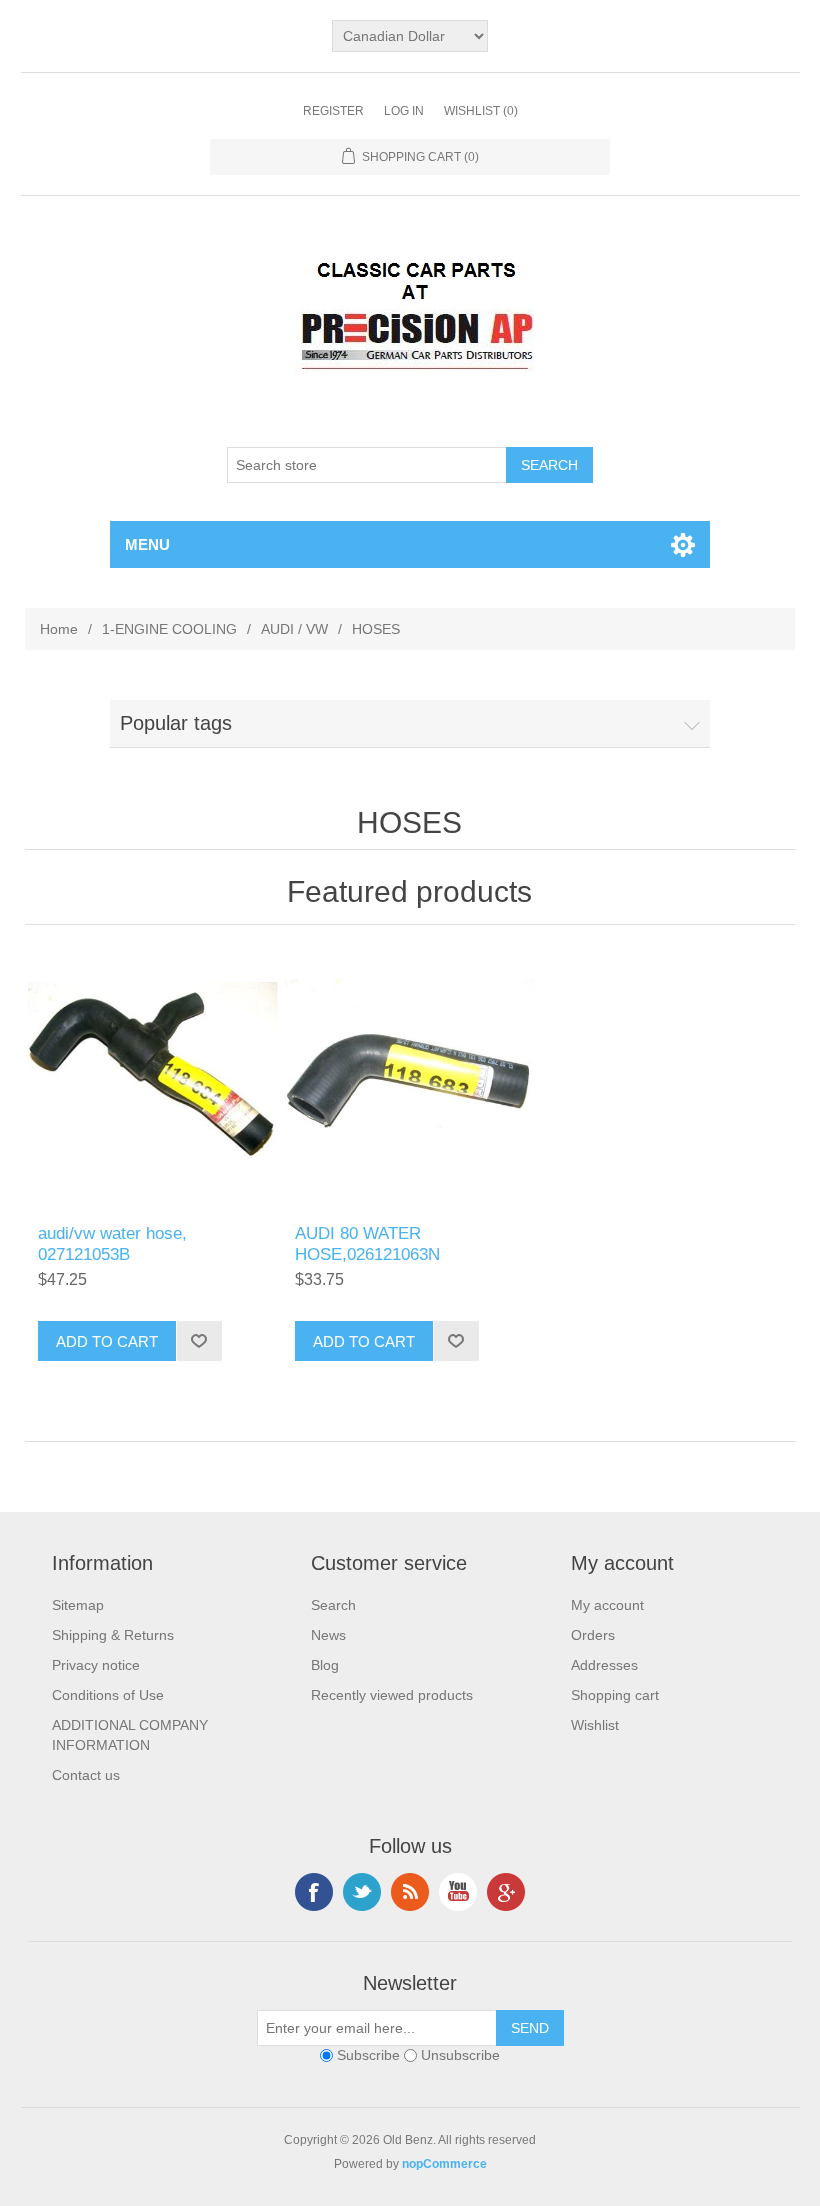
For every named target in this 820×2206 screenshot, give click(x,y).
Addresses (604, 1665)
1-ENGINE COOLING (169, 629)
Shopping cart (615, 1695)
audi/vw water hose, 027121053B (112, 1243)
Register (333, 111)
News (328, 1635)
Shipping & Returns (113, 1635)
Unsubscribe (460, 2056)
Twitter (362, 1892)
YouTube (458, 1892)
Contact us (86, 1775)
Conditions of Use (108, 1695)
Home (59, 629)
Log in (404, 111)
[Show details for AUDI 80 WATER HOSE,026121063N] (409, 1079)
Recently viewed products (392, 1695)
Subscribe (368, 2056)
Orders (593, 1635)
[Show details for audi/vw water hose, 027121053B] (152, 1079)
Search (333, 1605)
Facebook (314, 1892)
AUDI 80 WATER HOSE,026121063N (367, 1243)
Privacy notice (96, 1665)
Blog (325, 1665)
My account (607, 1605)
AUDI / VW (294, 629)
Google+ (506, 1892)
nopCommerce (444, 2164)
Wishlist (595, 1725)
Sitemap (78, 1605)
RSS (410, 1892)
